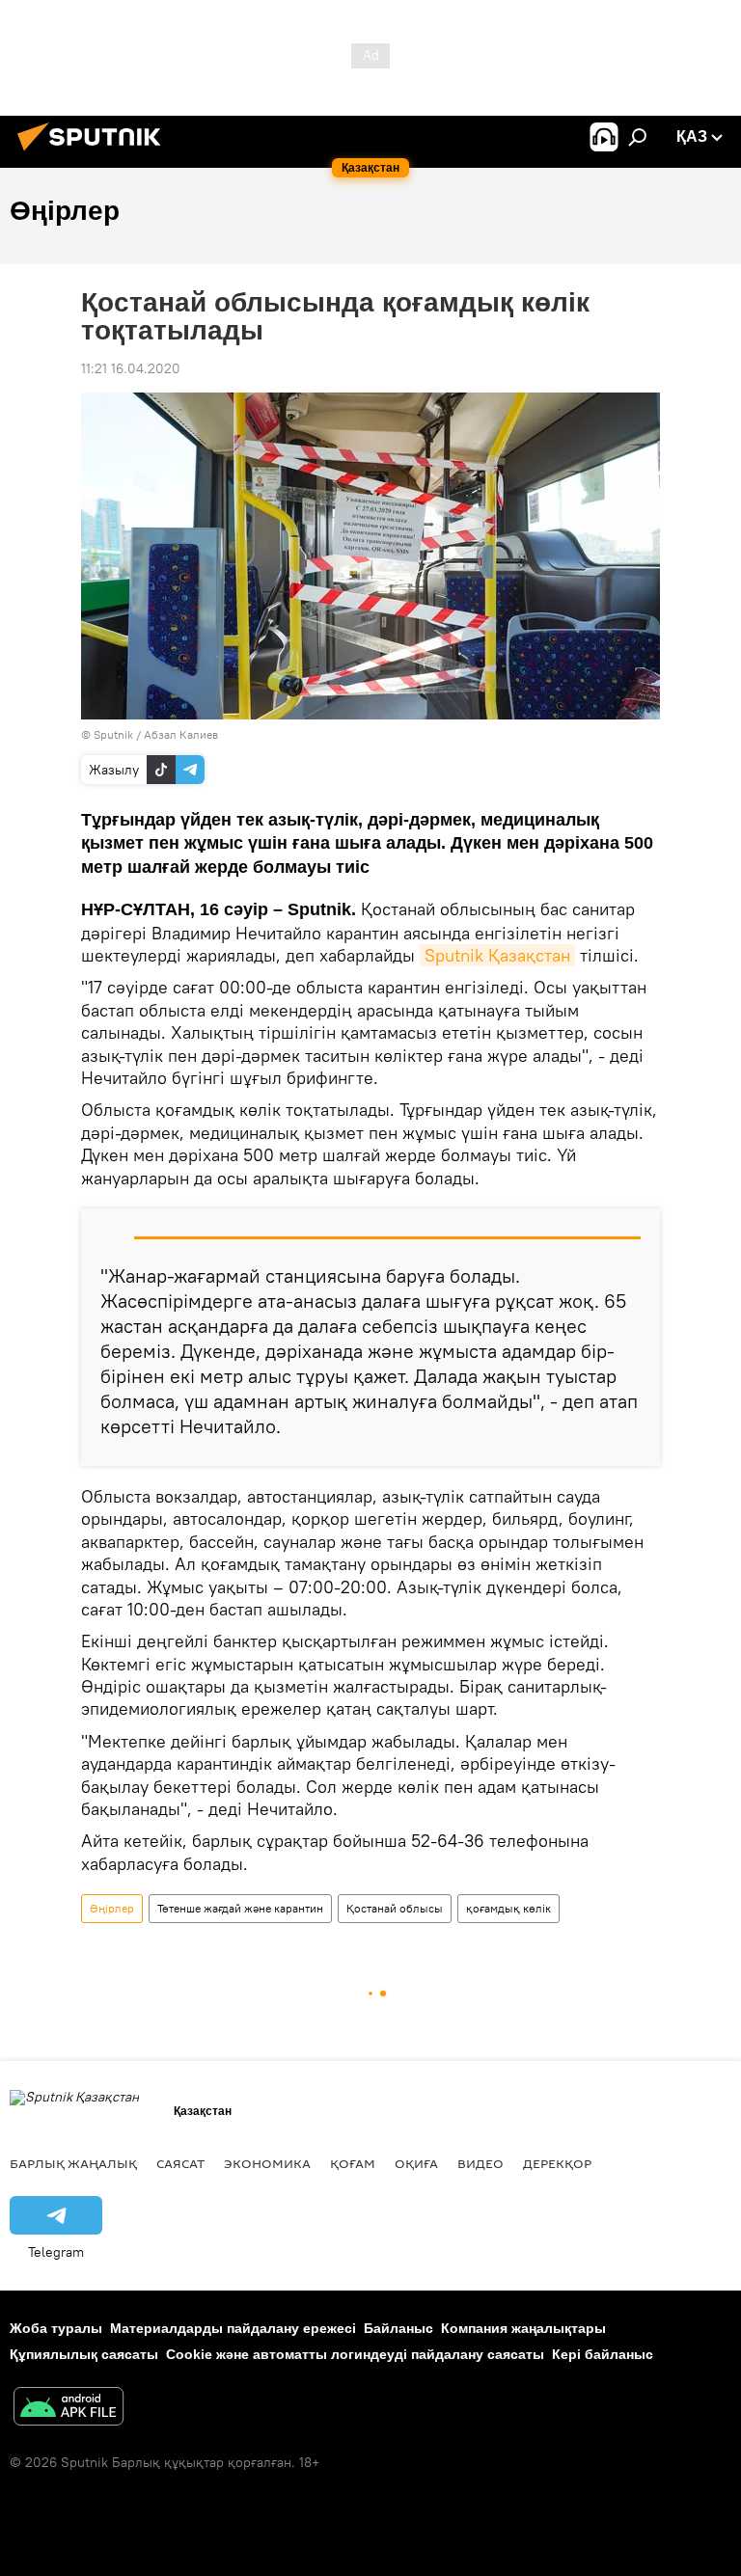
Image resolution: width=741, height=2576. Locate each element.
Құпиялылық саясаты (84, 2354)
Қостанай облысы (395, 1908)
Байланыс (398, 2328)
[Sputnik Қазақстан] (95, 153)
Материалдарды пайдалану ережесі (233, 2328)
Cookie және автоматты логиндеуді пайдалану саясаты (355, 2354)
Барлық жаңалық (73, 2163)
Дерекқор (557, 2163)
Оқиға (416, 2163)
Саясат (180, 2163)
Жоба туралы (56, 2328)
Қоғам (353, 2163)
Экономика (267, 2163)
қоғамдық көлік (508, 1908)
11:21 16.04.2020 (131, 368)
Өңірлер (112, 1908)
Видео (480, 2163)
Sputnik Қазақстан (497, 955)
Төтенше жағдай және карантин (240, 1908)
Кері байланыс (603, 2354)
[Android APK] (69, 2409)
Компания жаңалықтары (523, 2328)
